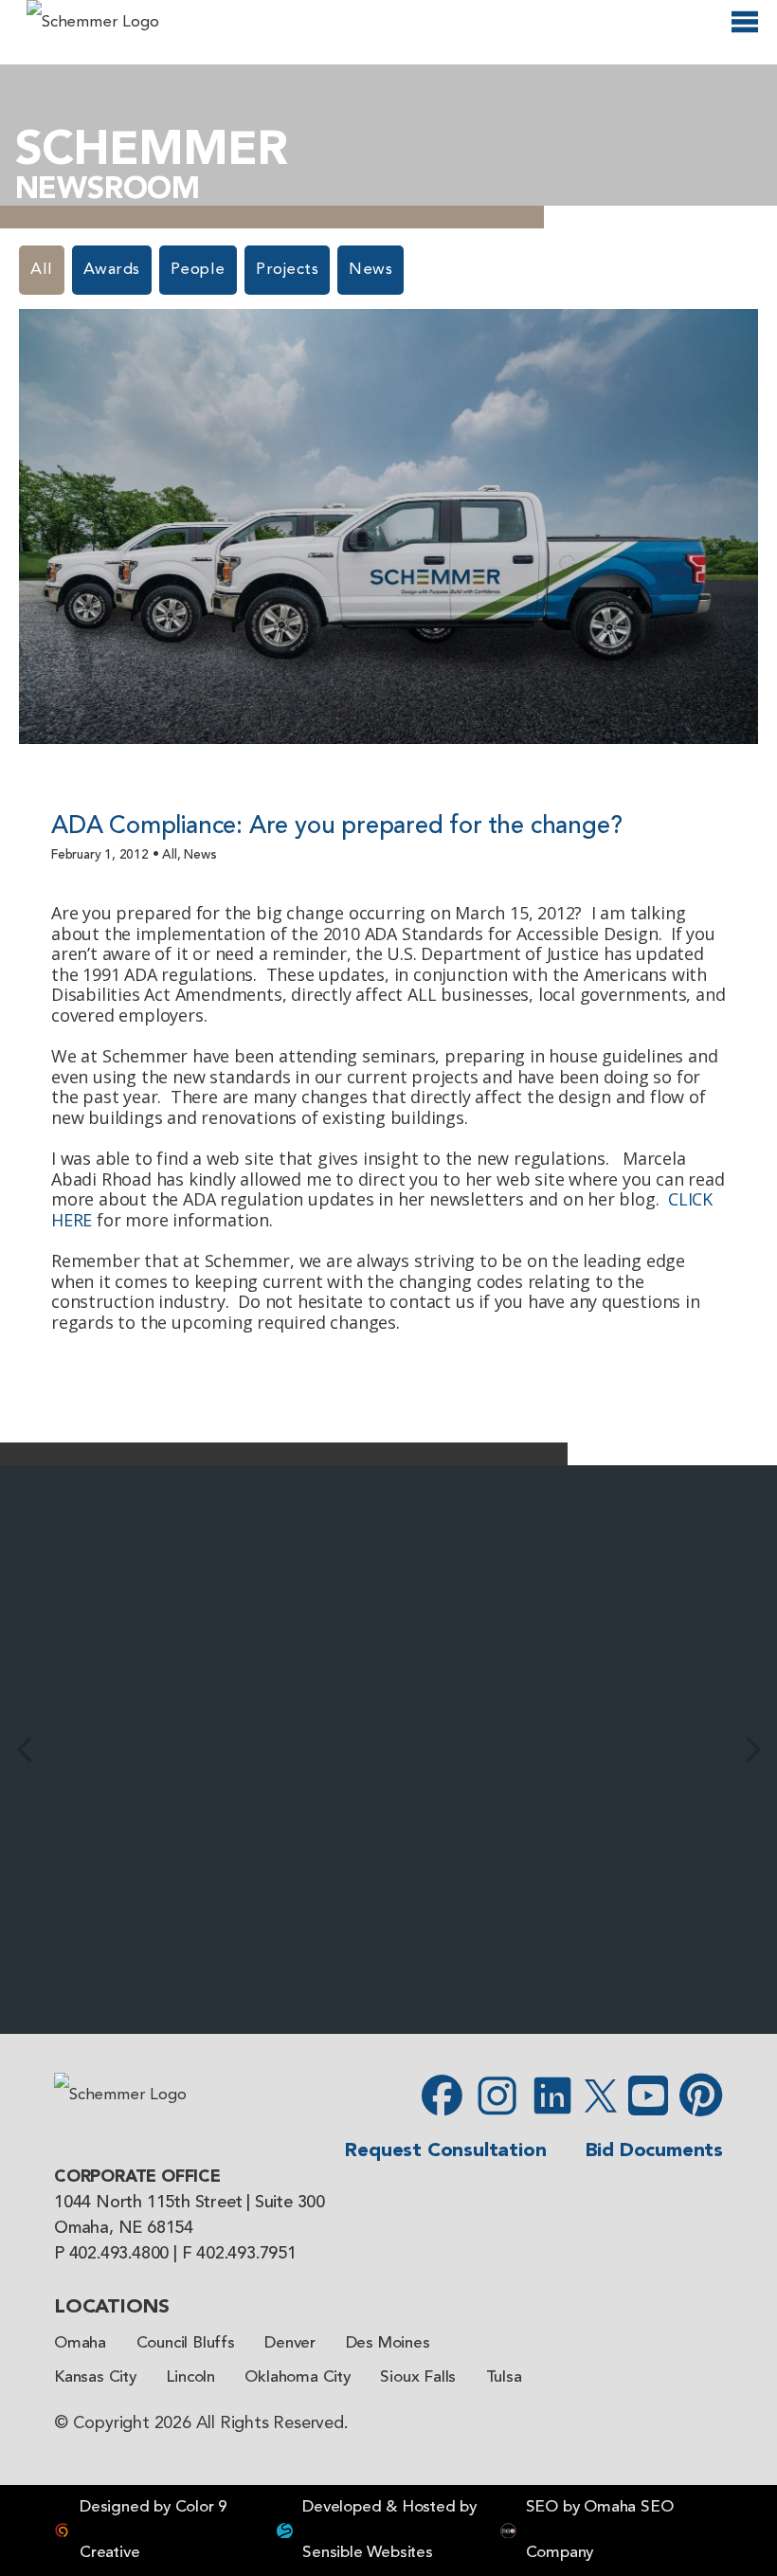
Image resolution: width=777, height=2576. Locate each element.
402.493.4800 (119, 2254)
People (198, 270)
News (370, 270)
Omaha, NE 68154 (124, 2228)
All (42, 270)
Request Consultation (445, 2151)
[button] (24, 1750)
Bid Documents (654, 2151)
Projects (287, 270)
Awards (112, 270)
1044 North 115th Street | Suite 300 (190, 2203)
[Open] (745, 30)
